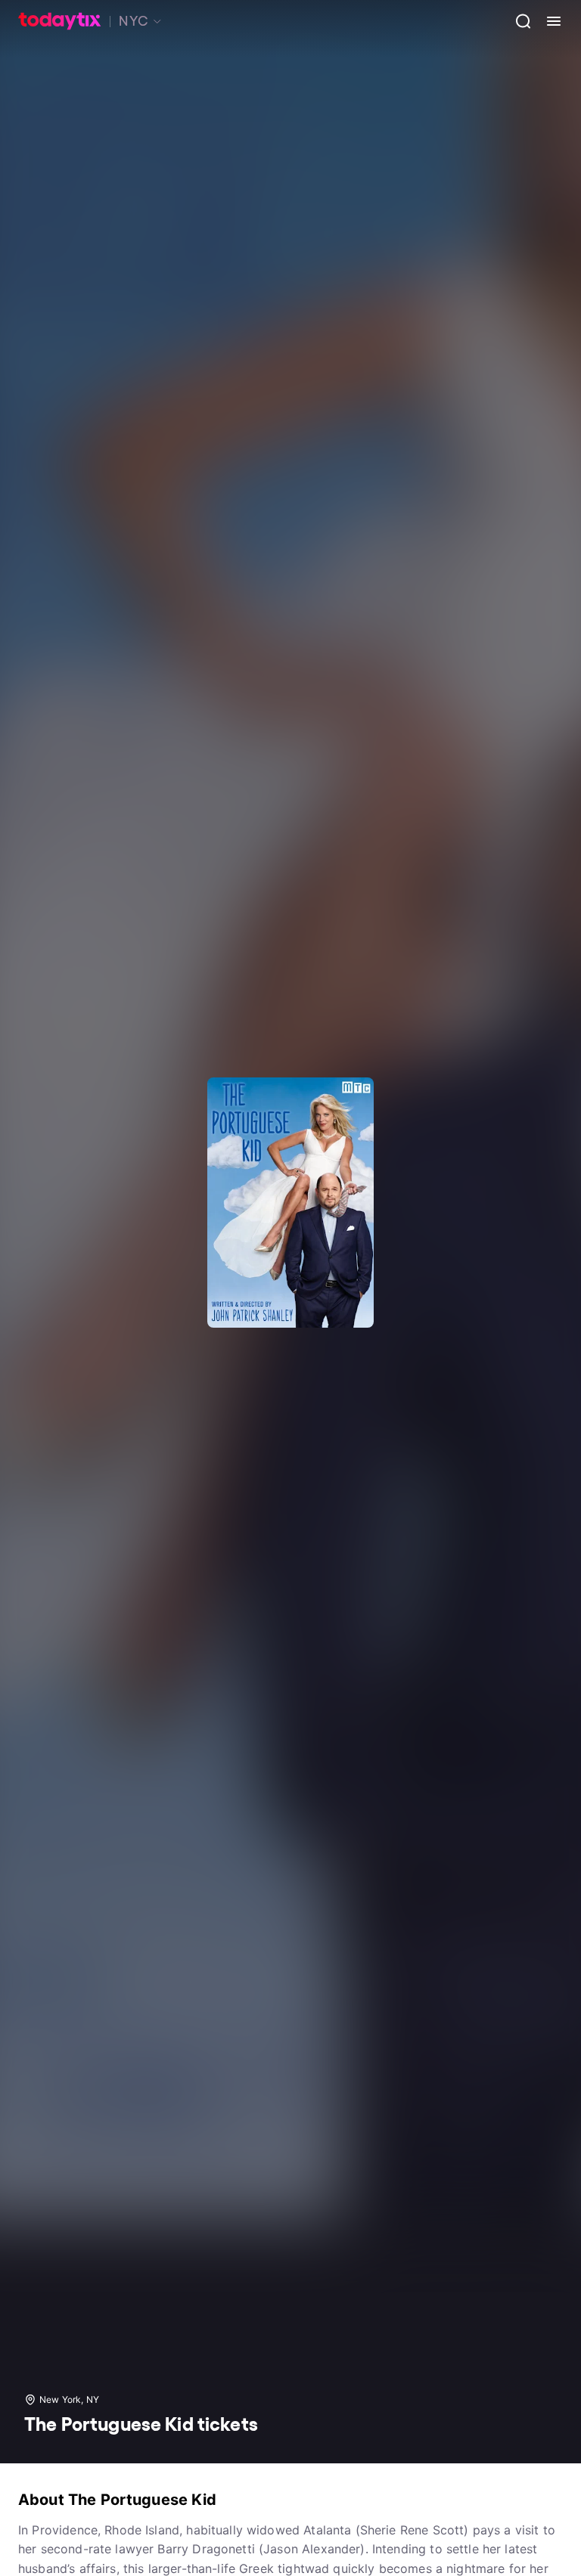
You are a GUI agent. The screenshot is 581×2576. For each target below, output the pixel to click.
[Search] (517, 21)
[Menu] (548, 21)
